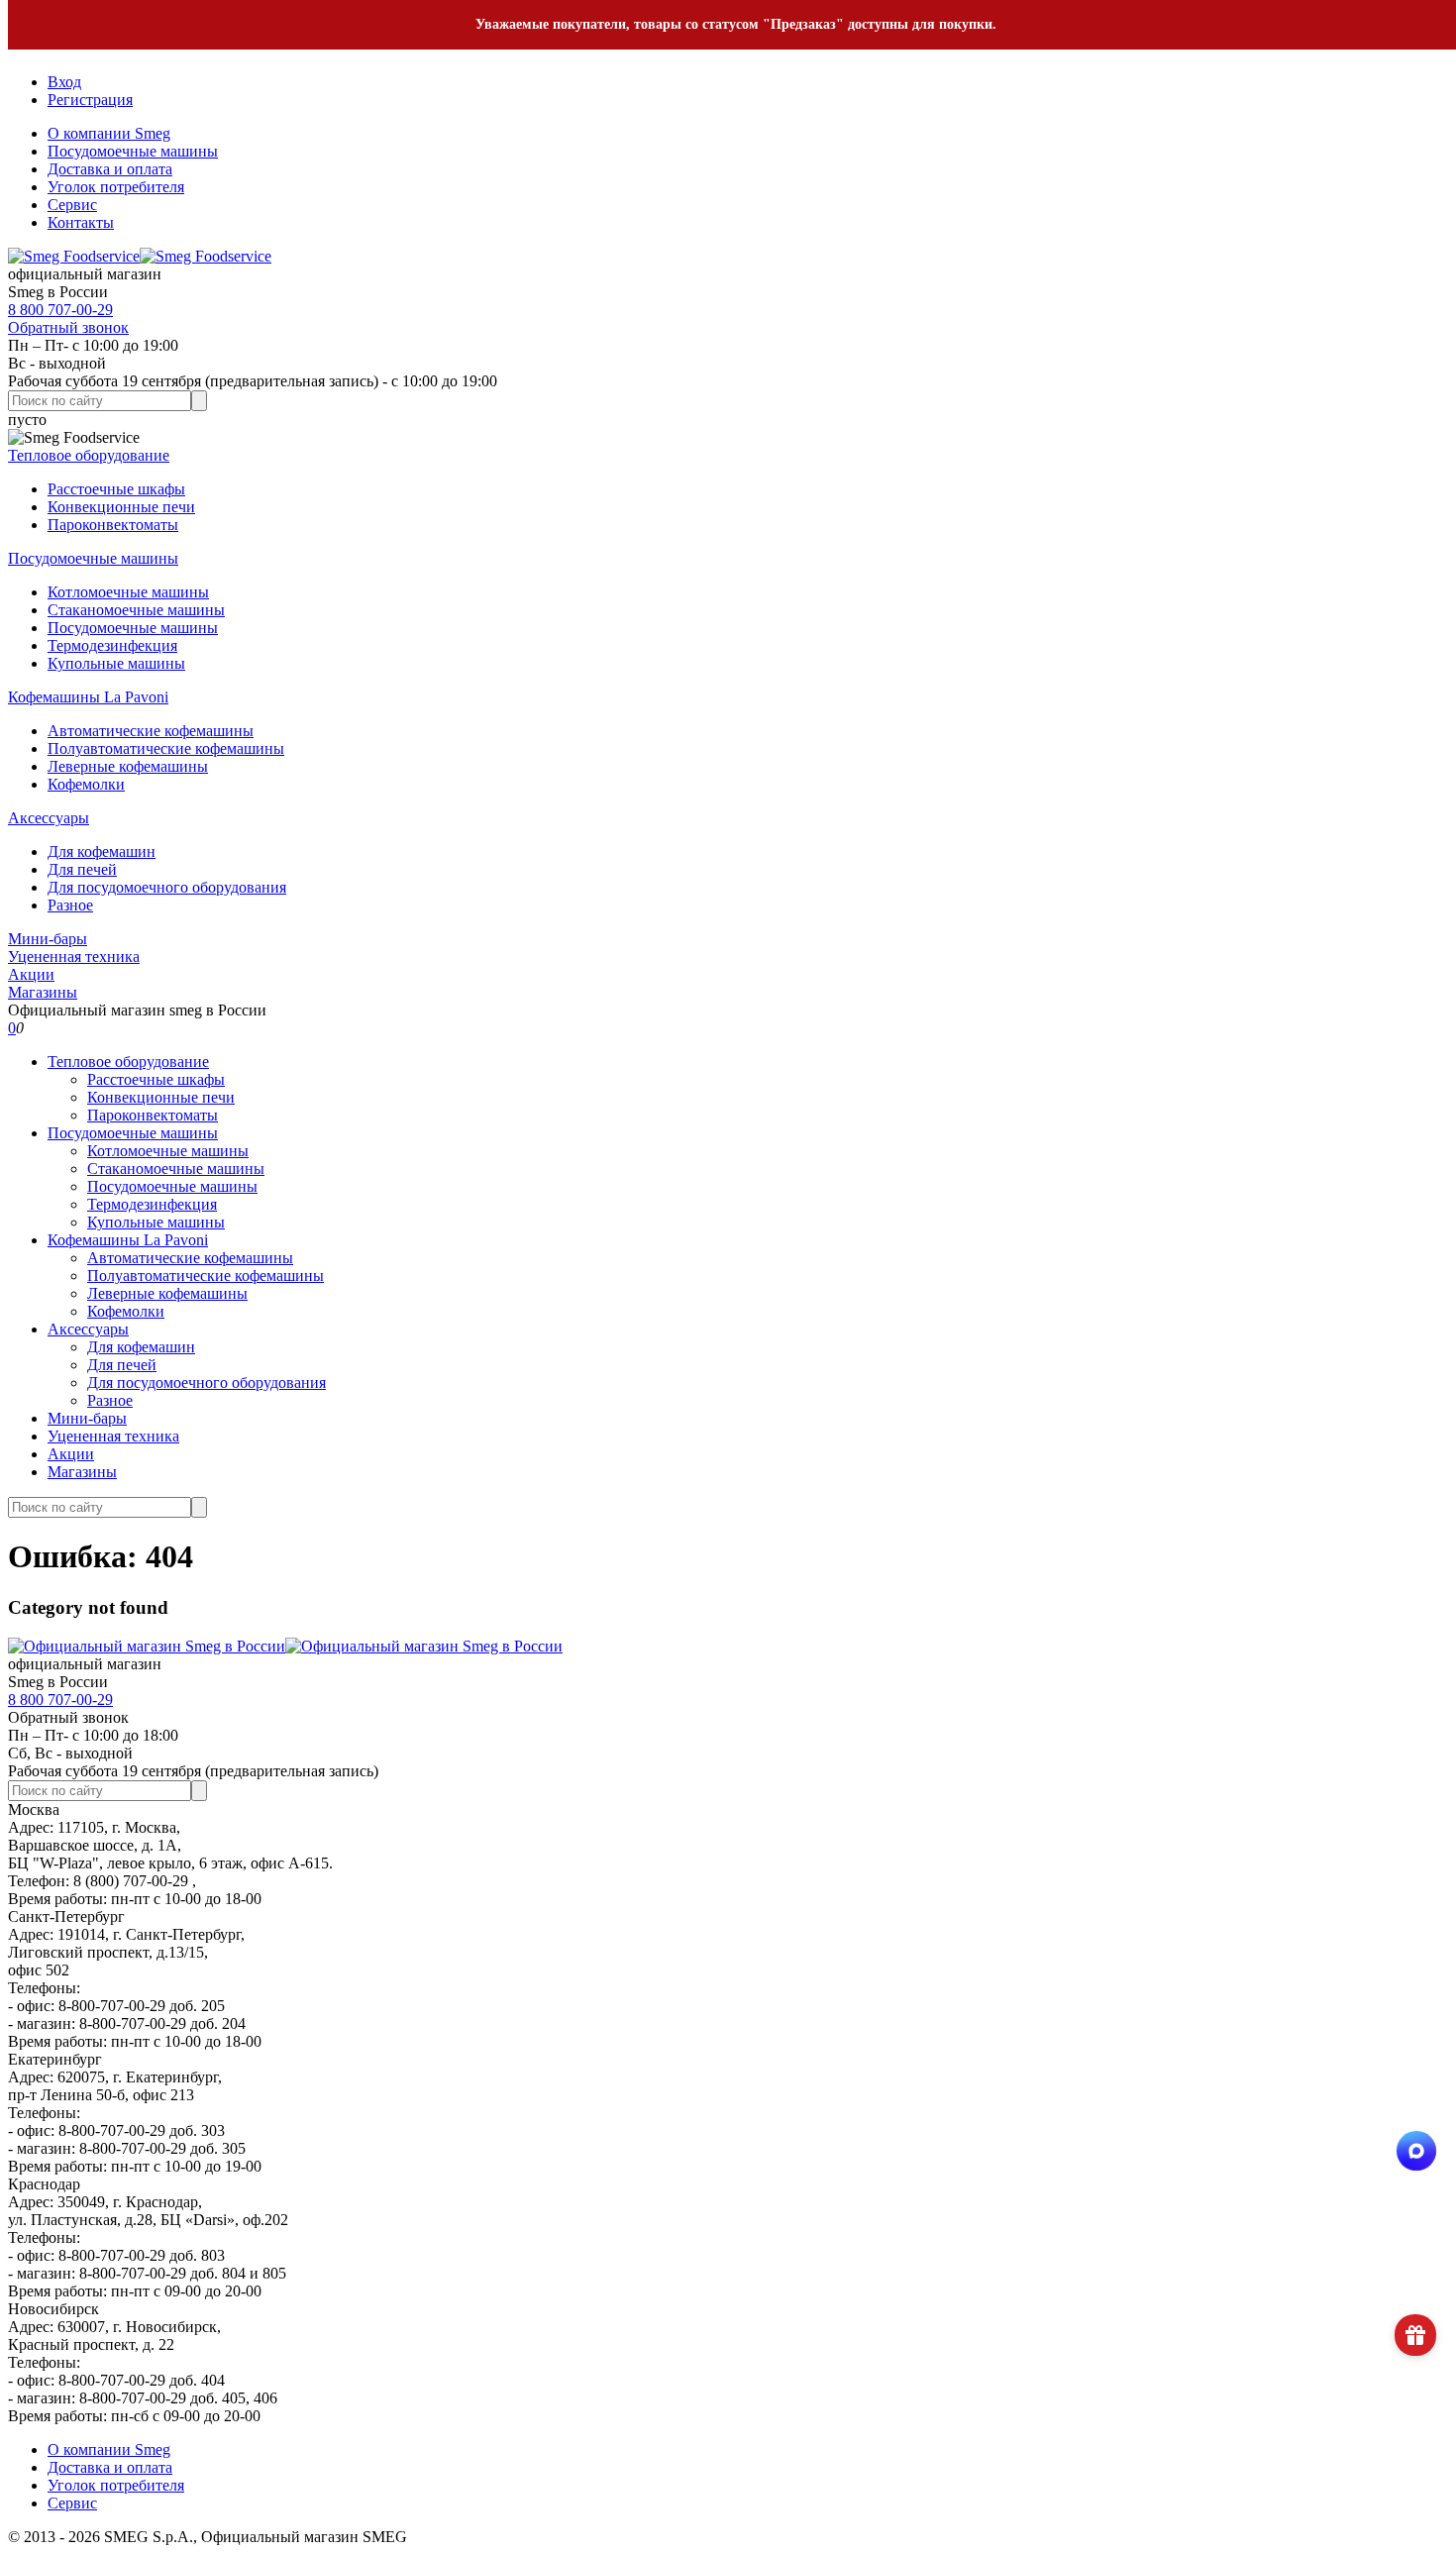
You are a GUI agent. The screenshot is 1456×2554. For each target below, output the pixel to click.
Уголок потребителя (116, 187)
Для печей (82, 869)
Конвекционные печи (121, 507)
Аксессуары (49, 818)
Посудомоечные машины (133, 151)
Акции (31, 974)
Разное (70, 905)
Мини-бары (48, 939)
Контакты (81, 222)
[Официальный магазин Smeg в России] (285, 1646)
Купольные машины (116, 663)
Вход (64, 82)
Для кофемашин (102, 851)
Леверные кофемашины (128, 766)
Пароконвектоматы (113, 525)
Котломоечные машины (128, 592)
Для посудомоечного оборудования (167, 887)
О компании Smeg (109, 133)
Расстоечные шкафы (116, 489)
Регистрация (90, 100)
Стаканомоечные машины (136, 610)
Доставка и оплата (110, 169)
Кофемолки (86, 784)
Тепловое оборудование (89, 455)
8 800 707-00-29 (60, 310)
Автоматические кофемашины (151, 731)
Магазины (43, 992)
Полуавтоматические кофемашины (166, 748)
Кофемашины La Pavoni (88, 697)
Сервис (72, 205)
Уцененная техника (74, 957)
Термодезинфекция (112, 645)
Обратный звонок (68, 327)
